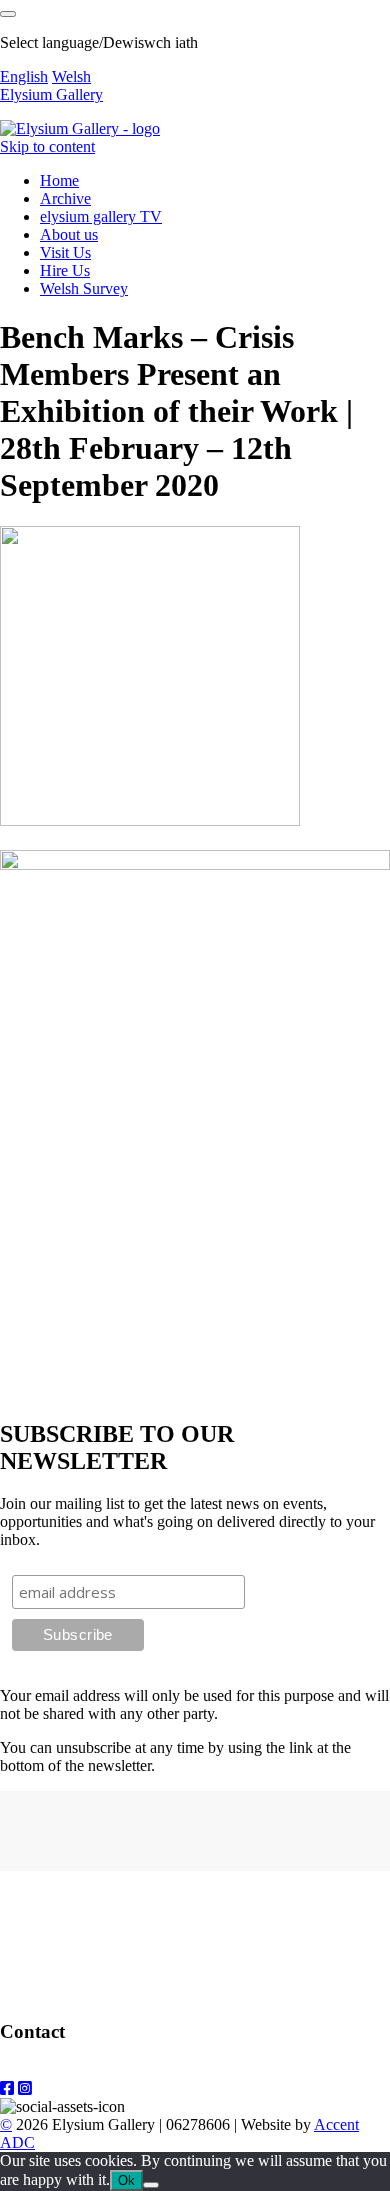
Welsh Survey (84, 288)
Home (59, 180)
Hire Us (65, 270)
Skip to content (47, 146)
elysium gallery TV (101, 216)
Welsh (71, 76)
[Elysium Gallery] (80, 128)
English (24, 76)
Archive (65, 198)
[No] (151, 2185)
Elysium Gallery (51, 94)
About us (69, 234)
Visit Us (65, 252)
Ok (126, 2180)
